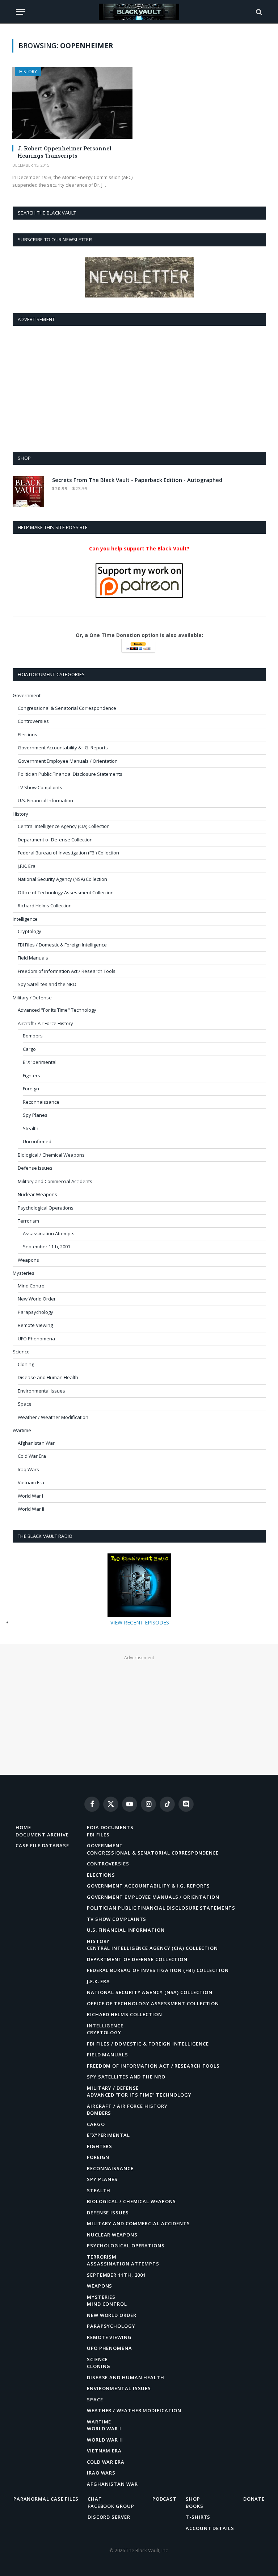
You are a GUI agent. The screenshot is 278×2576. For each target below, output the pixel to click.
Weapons (28, 1260)
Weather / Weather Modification (53, 1417)
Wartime (22, 1430)
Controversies (33, 721)
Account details (210, 2528)
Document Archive (42, 1835)
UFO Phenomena (36, 1339)
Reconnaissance (41, 1102)
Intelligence (25, 919)
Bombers (33, 1036)
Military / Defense (32, 998)
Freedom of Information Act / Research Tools (67, 971)
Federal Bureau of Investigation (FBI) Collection (68, 853)
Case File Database (42, 1845)
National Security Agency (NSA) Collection (62, 879)
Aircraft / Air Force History (45, 1023)
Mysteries (24, 1273)
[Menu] (21, 12)
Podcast (165, 2499)
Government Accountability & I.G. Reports (63, 748)
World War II (31, 1509)
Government (27, 695)
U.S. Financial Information (45, 800)
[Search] (258, 12)
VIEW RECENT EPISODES (140, 1622)
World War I (30, 1496)
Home (23, 1827)
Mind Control (32, 1286)
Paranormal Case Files (46, 2499)
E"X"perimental (40, 1062)
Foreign (31, 1089)
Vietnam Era (31, 1482)
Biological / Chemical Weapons (51, 1155)
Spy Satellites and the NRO (47, 984)
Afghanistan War (36, 1443)
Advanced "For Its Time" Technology (57, 1010)
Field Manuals (33, 958)
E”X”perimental (108, 2135)
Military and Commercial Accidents (55, 1181)
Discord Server (109, 2517)
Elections (28, 734)
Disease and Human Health (48, 1377)
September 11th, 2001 (47, 1247)
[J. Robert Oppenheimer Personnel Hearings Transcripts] (72, 103)
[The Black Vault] (139, 12)
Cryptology (30, 931)
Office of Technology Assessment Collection (66, 892)
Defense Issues (35, 1168)
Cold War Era (32, 1456)
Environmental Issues (41, 1391)
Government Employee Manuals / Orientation (68, 761)
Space (25, 1404)
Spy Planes (35, 1115)
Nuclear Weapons (37, 1194)
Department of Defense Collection (55, 840)
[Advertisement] (139, 387)
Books (195, 2506)
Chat (95, 2499)
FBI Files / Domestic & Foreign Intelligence (62, 945)
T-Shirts (198, 2517)
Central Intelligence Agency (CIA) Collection (64, 826)
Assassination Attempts (49, 1233)
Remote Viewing (35, 1325)
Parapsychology (35, 1312)
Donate (254, 2499)
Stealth (31, 1128)
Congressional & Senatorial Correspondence (67, 708)
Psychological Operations (46, 1208)
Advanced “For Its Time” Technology (139, 2095)
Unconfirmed (37, 1141)
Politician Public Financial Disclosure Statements (70, 774)
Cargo (29, 1049)
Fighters (31, 1075)
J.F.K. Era (27, 866)
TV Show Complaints (40, 787)
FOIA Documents (110, 1827)
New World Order (37, 1299)
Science (21, 1352)
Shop (193, 2499)
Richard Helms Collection (45, 906)
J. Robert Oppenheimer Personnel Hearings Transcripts (64, 152)
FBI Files (98, 1835)
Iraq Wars (28, 1469)
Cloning (26, 1364)
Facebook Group (111, 2506)
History (28, 72)
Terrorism (28, 1221)
